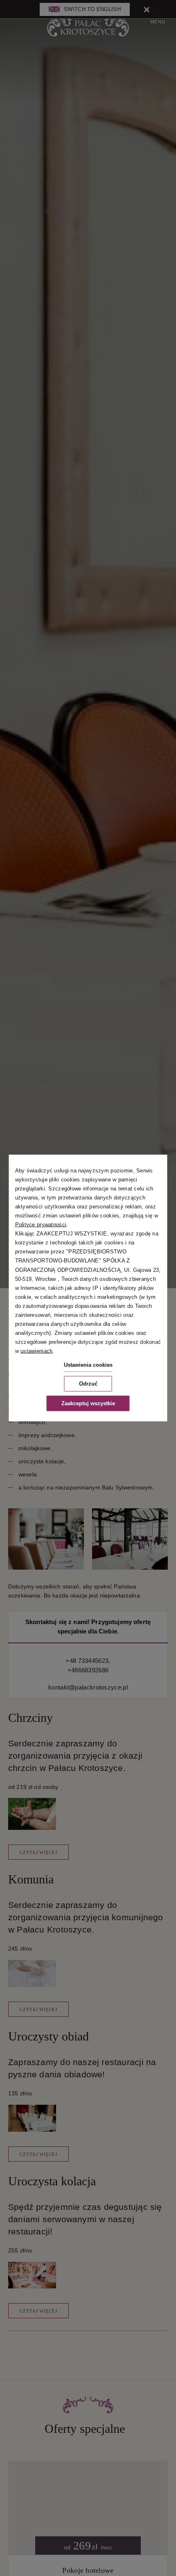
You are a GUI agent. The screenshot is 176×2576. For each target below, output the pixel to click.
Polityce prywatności (41, 1225)
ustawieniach (36, 1351)
